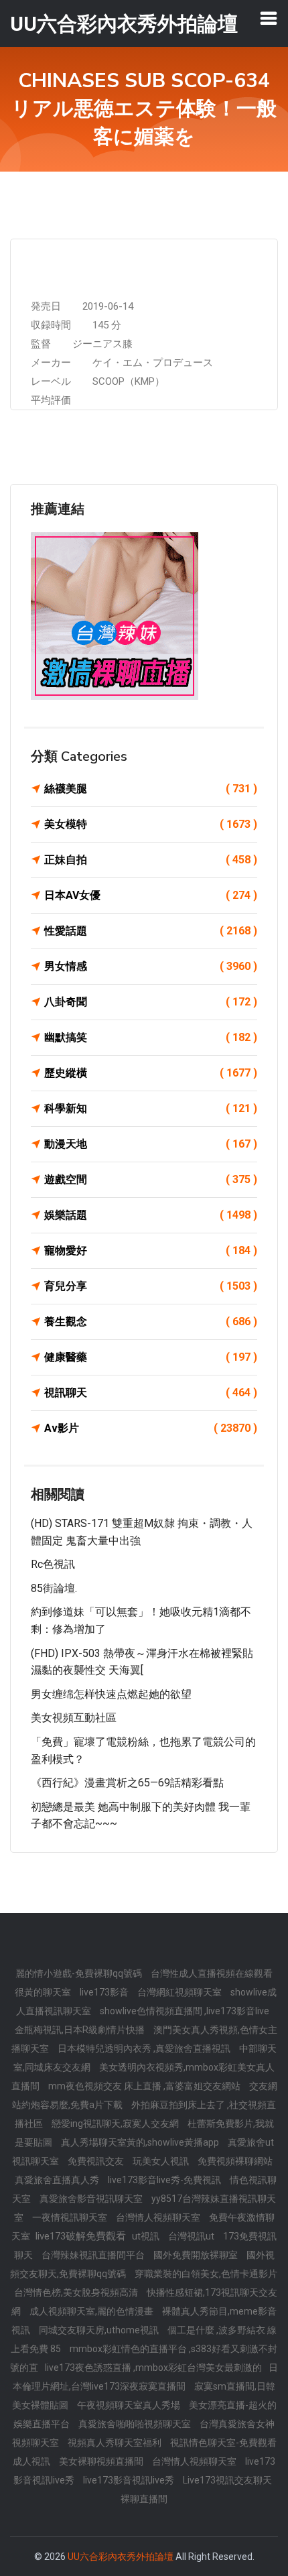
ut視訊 (147, 2236)
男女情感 (151, 966)
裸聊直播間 (144, 2499)
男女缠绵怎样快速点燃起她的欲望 (111, 1694)
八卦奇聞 (151, 1002)
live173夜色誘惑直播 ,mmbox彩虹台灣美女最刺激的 (153, 2368)
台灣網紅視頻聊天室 (181, 1992)
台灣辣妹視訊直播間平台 (94, 2255)
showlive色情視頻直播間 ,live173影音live (185, 2011)
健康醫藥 (151, 1357)
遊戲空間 (151, 1179)
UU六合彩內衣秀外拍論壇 (121, 2557)
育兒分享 (151, 1286)
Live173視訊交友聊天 (227, 2480)
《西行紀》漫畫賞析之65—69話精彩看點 (127, 1783)
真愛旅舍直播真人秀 (58, 2180)
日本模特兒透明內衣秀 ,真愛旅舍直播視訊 (145, 2048)
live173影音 (105, 1992)
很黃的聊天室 (44, 1992)
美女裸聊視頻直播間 (102, 2461)
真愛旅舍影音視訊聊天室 (92, 2199)
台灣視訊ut (192, 2236)
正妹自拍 (151, 860)
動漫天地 (151, 1144)
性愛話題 (151, 931)
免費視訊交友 (97, 2161)
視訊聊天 (151, 1393)
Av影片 (151, 1428)
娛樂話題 (151, 1215)
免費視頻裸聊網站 (235, 2161)
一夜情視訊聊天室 (71, 2217)
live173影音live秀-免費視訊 (165, 2180)
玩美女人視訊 (162, 2161)
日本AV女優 (151, 895)
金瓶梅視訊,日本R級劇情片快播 (81, 2030)
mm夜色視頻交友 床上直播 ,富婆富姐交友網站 (145, 2086)
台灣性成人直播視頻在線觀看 (212, 1973)
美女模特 (151, 824)
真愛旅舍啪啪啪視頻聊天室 (136, 2424)
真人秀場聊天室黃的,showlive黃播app (141, 2142)
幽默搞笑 (151, 1037)
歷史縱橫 (151, 1073)
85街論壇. (54, 1588)
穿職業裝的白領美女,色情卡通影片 (206, 2274)
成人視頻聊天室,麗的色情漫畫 (92, 2311)
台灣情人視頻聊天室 (159, 2217)
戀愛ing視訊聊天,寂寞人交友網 (116, 2124)
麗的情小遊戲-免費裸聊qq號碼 (80, 1973)
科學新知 (151, 1108)
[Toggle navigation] (269, 18)
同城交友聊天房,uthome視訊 (100, 2330)
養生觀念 (151, 1322)
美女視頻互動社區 (74, 1718)
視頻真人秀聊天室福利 (116, 2443)
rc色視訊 (53, 1564)
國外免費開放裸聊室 (197, 2255)
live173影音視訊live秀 (130, 2480)
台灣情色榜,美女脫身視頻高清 (77, 2292)
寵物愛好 (151, 1250)
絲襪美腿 (151, 789)
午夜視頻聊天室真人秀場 (130, 2405)
